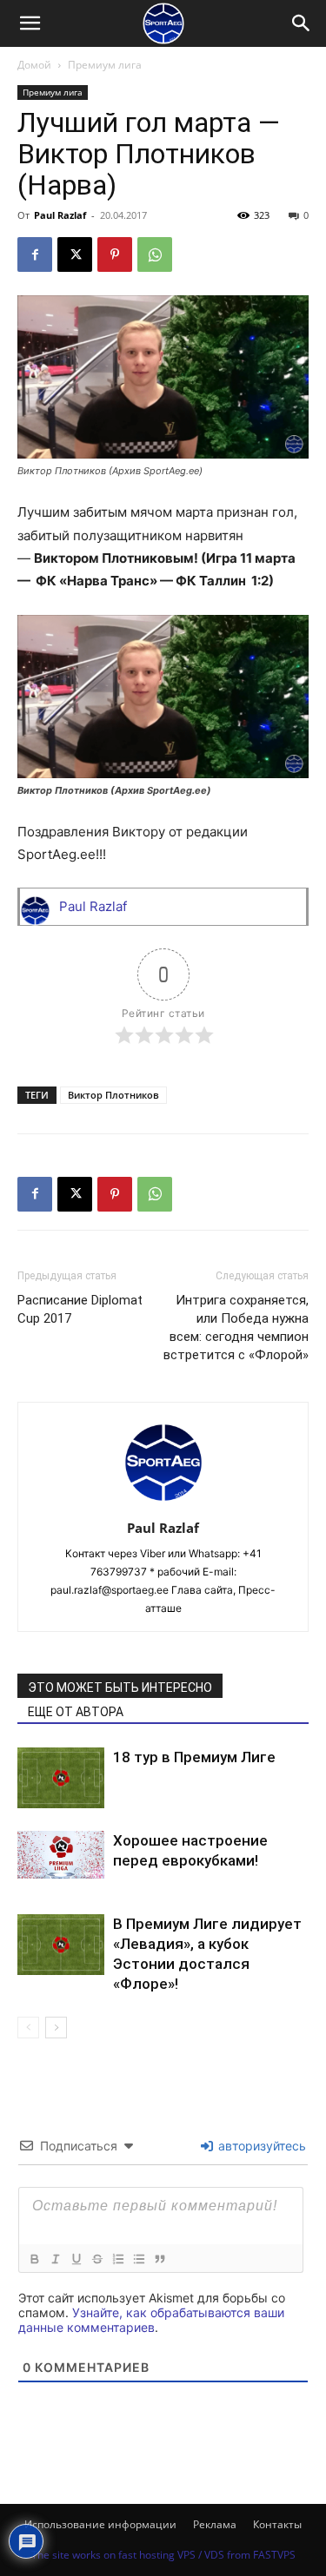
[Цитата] (159, 2259)
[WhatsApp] (155, 254)
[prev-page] (28, 2028)
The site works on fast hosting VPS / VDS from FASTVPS (163, 2555)
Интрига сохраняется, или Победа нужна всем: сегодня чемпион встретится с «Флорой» (236, 1328)
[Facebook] (35, 254)
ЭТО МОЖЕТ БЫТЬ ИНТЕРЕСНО (120, 1688)
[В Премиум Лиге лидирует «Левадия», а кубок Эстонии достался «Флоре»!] (61, 1945)
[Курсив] (55, 2259)
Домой (34, 65)
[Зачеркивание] (96, 2259)
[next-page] (56, 2028)
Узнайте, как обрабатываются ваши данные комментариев (151, 2320)
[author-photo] (163, 1504)
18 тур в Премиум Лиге (194, 1757)
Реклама (215, 2524)
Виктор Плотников (113, 1095)
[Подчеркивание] (76, 2259)
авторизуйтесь (260, 2146)
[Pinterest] (115, 254)
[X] (75, 254)
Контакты (277, 2524)
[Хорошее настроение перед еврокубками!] (61, 1855)
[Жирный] (34, 2259)
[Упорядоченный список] (117, 2259)
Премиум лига (105, 65)
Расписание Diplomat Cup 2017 (80, 1309)
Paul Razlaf (60, 215)
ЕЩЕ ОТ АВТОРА (76, 1712)
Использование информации (100, 2524)
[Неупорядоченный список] (138, 2259)
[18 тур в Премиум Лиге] (61, 1778)
